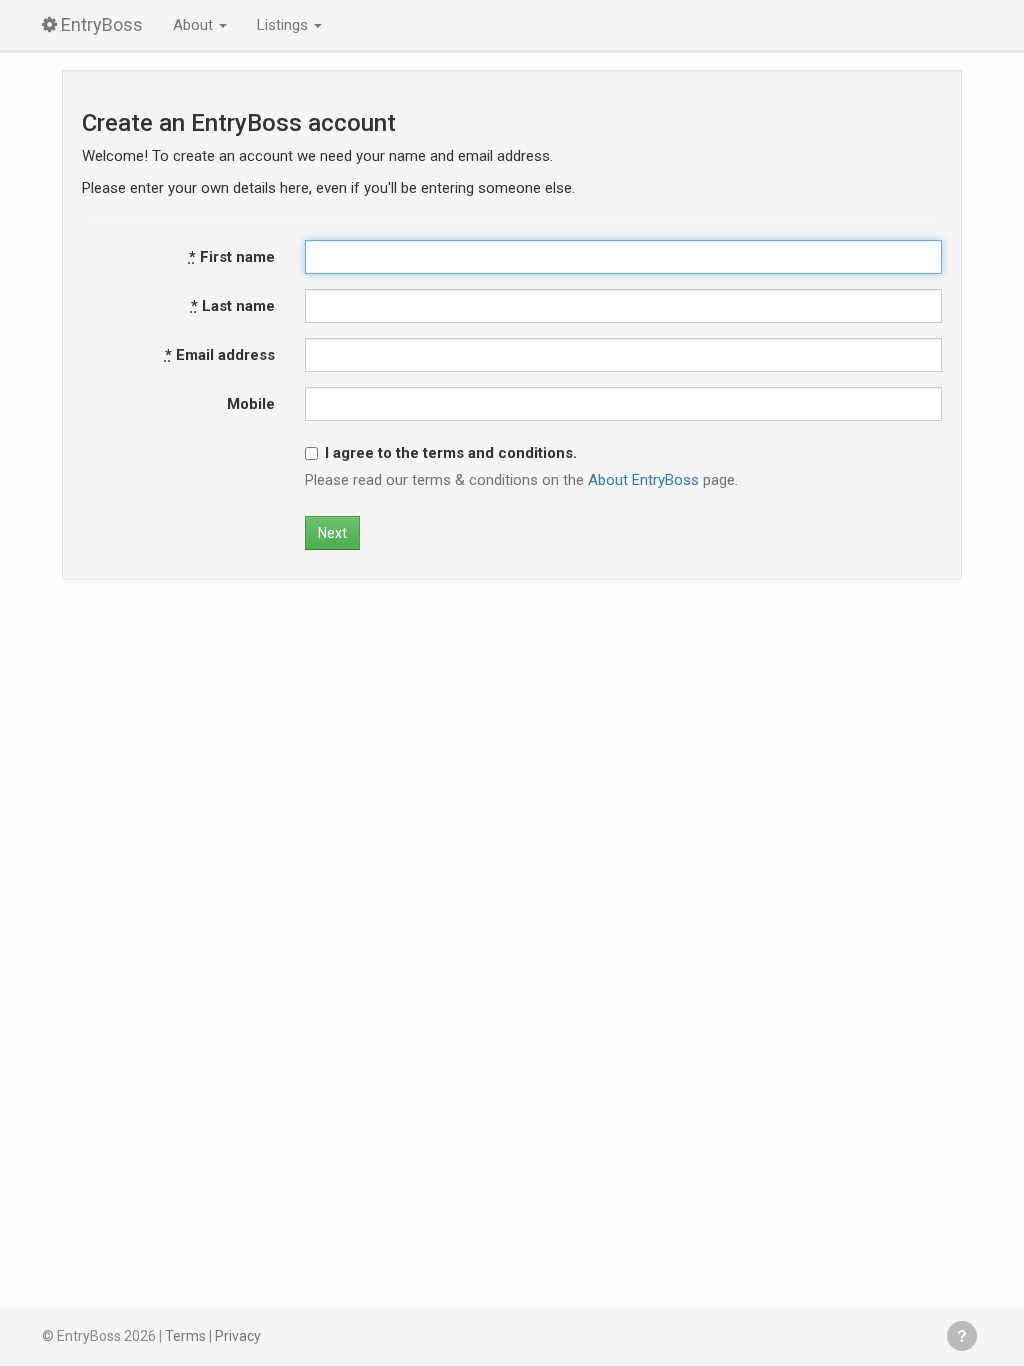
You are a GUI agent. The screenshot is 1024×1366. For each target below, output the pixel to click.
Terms (185, 1336)
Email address (220, 355)
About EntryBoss (643, 480)
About (195, 25)
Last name (233, 306)
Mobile (251, 404)
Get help (962, 1336)
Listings (284, 25)
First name (232, 257)
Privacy (238, 1336)
